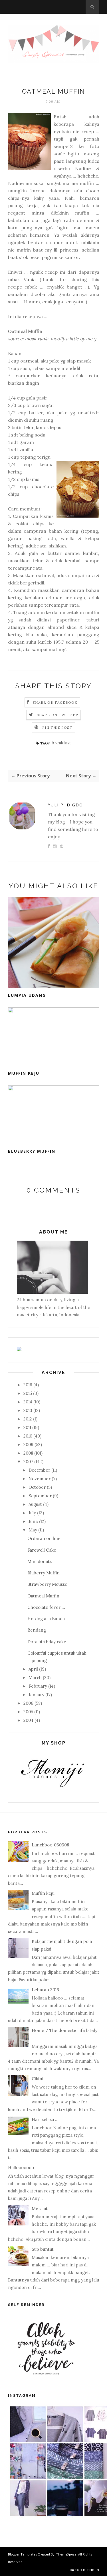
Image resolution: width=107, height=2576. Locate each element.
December (39, 1470)
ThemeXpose (66, 2554)
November (40, 1479)
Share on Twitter (57, 715)
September (40, 1496)
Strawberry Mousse (47, 1584)
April (33, 1669)
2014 (28, 1402)
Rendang (37, 1630)
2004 (28, 1720)
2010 (28, 1436)
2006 (28, 1703)
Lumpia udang (27, 995)
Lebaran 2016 (45, 1990)
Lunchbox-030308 (50, 1845)
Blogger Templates (22, 2554)
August (35, 1504)
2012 (28, 1419)
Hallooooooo (21, 2168)
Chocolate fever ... (46, 1607)
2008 (28, 1453)
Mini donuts (40, 1561)
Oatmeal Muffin (43, 1596)
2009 (28, 1445)
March (35, 1678)
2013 (28, 1410)
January (36, 1695)
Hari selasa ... (45, 2119)
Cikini (38, 2079)
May (33, 1530)
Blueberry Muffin (32, 1151)
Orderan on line (44, 1538)
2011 (27, 1427)
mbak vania (37, 339)
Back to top (83, 2570)
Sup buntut (43, 2249)
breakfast (61, 743)
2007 (28, 1462)
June (33, 1521)
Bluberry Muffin (44, 1573)
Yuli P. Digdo (65, 805)
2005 (28, 1712)
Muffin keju (24, 1073)
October (37, 1487)
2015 (28, 1393)
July (32, 1513)
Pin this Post (57, 727)
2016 (28, 1385)
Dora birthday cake (47, 1642)
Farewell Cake (42, 1550)
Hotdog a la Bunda (46, 1619)
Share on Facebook (55, 702)
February (38, 1686)
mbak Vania (22, 279)
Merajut (40, 2209)
